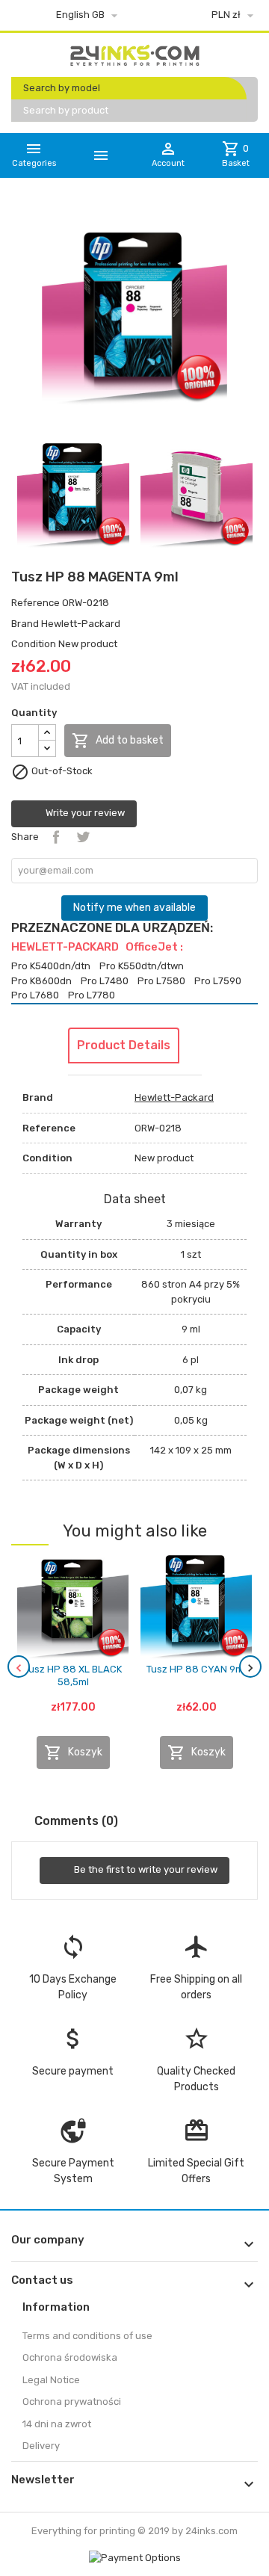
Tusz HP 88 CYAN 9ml (196, 1669)
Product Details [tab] (124, 1045)
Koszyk (73, 1752)
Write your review (84, 813)
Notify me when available (134, 908)
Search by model (62, 88)
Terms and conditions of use (87, 2336)
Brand (25, 624)
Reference (35, 603)
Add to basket (118, 741)
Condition (34, 644)
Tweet (83, 837)
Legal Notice (51, 2380)
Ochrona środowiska (70, 2357)
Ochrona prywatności (72, 2402)
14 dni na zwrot (57, 2424)
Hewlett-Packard (81, 624)
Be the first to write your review (145, 1870)
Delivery (41, 2446)
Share (56, 837)
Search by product (66, 110)
